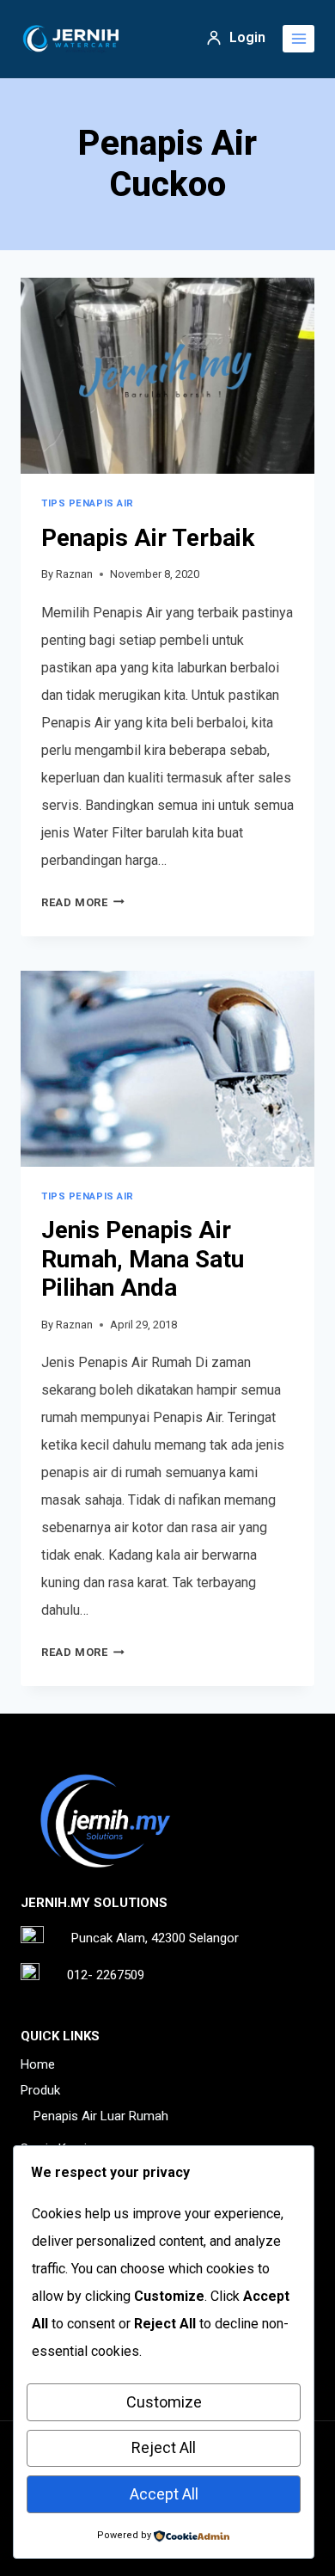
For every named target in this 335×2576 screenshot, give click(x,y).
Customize (164, 2402)
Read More (83, 902)
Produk (40, 2090)
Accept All (164, 2494)
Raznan (74, 574)
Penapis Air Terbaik (148, 538)
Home (38, 2064)
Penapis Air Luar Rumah (101, 2116)
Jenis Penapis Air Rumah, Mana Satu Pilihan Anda (143, 1259)
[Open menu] (298, 38)
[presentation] (167, 376)
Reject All (164, 2447)
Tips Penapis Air (88, 503)
